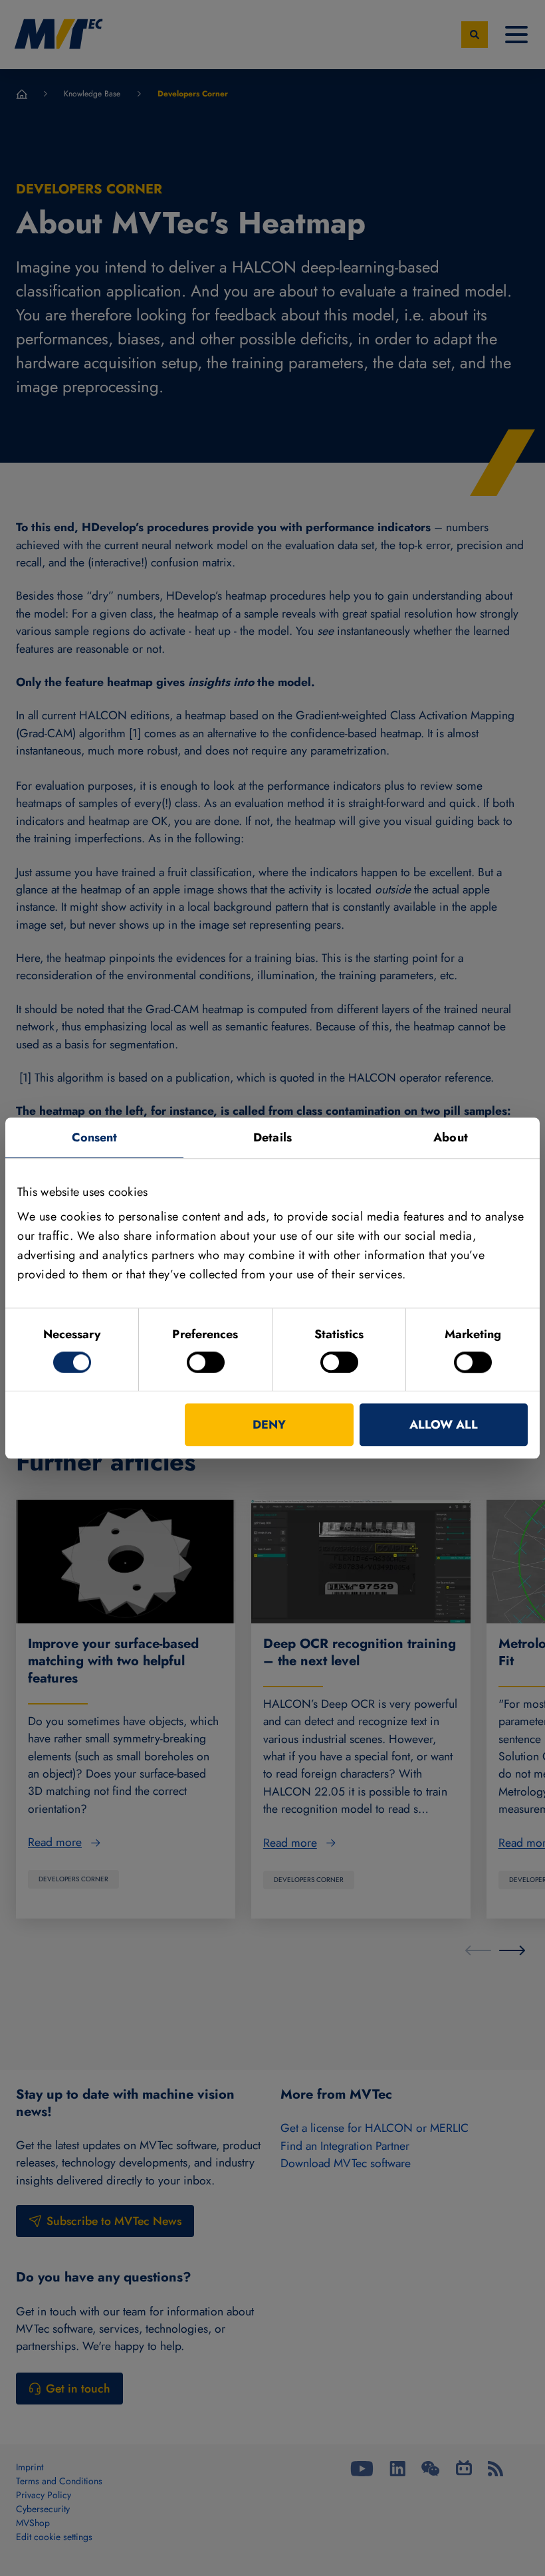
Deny (269, 1425)
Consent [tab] (95, 1137)
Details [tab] (272, 1137)
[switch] (206, 1362)
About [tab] (451, 1137)
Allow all (444, 1425)
